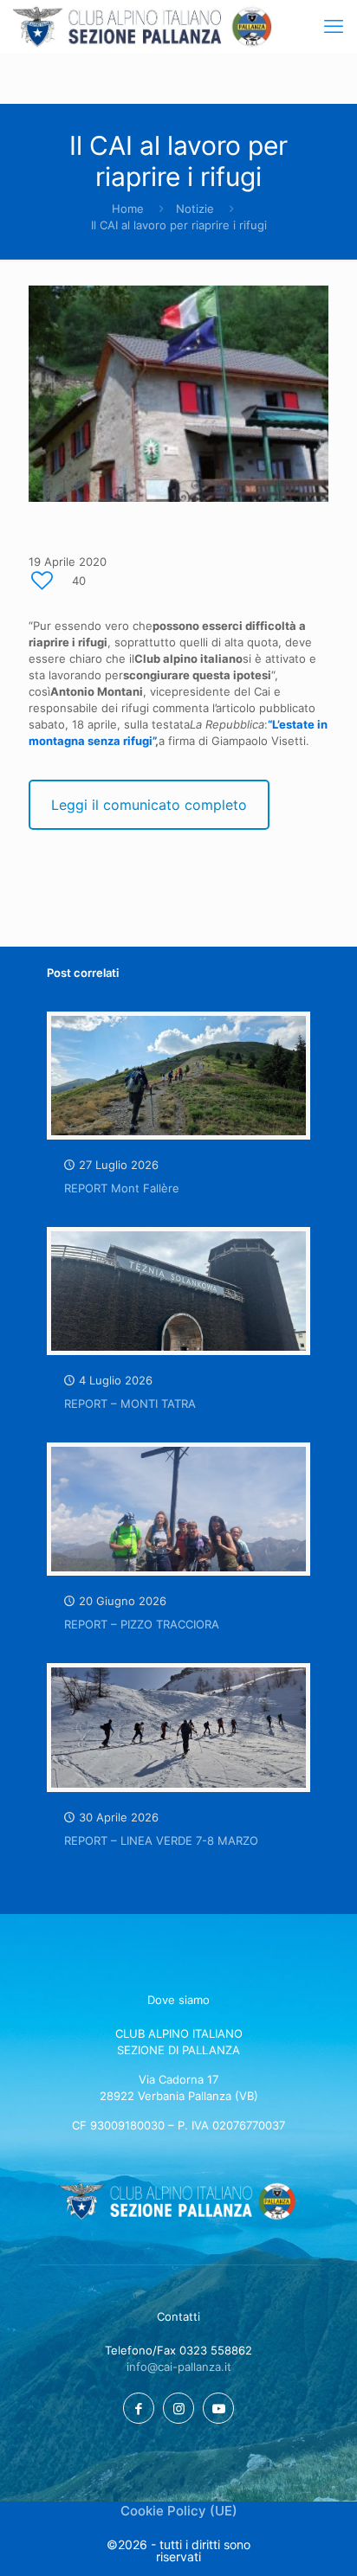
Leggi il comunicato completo (149, 805)
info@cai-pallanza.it (179, 2367)
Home (128, 209)
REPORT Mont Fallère (122, 1188)
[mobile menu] (334, 26)
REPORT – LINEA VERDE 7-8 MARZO (161, 1840)
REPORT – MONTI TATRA (130, 1404)
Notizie (195, 209)
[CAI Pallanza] (143, 26)
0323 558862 (216, 2350)
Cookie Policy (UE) (179, 2511)
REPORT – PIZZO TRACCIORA (142, 1624)
